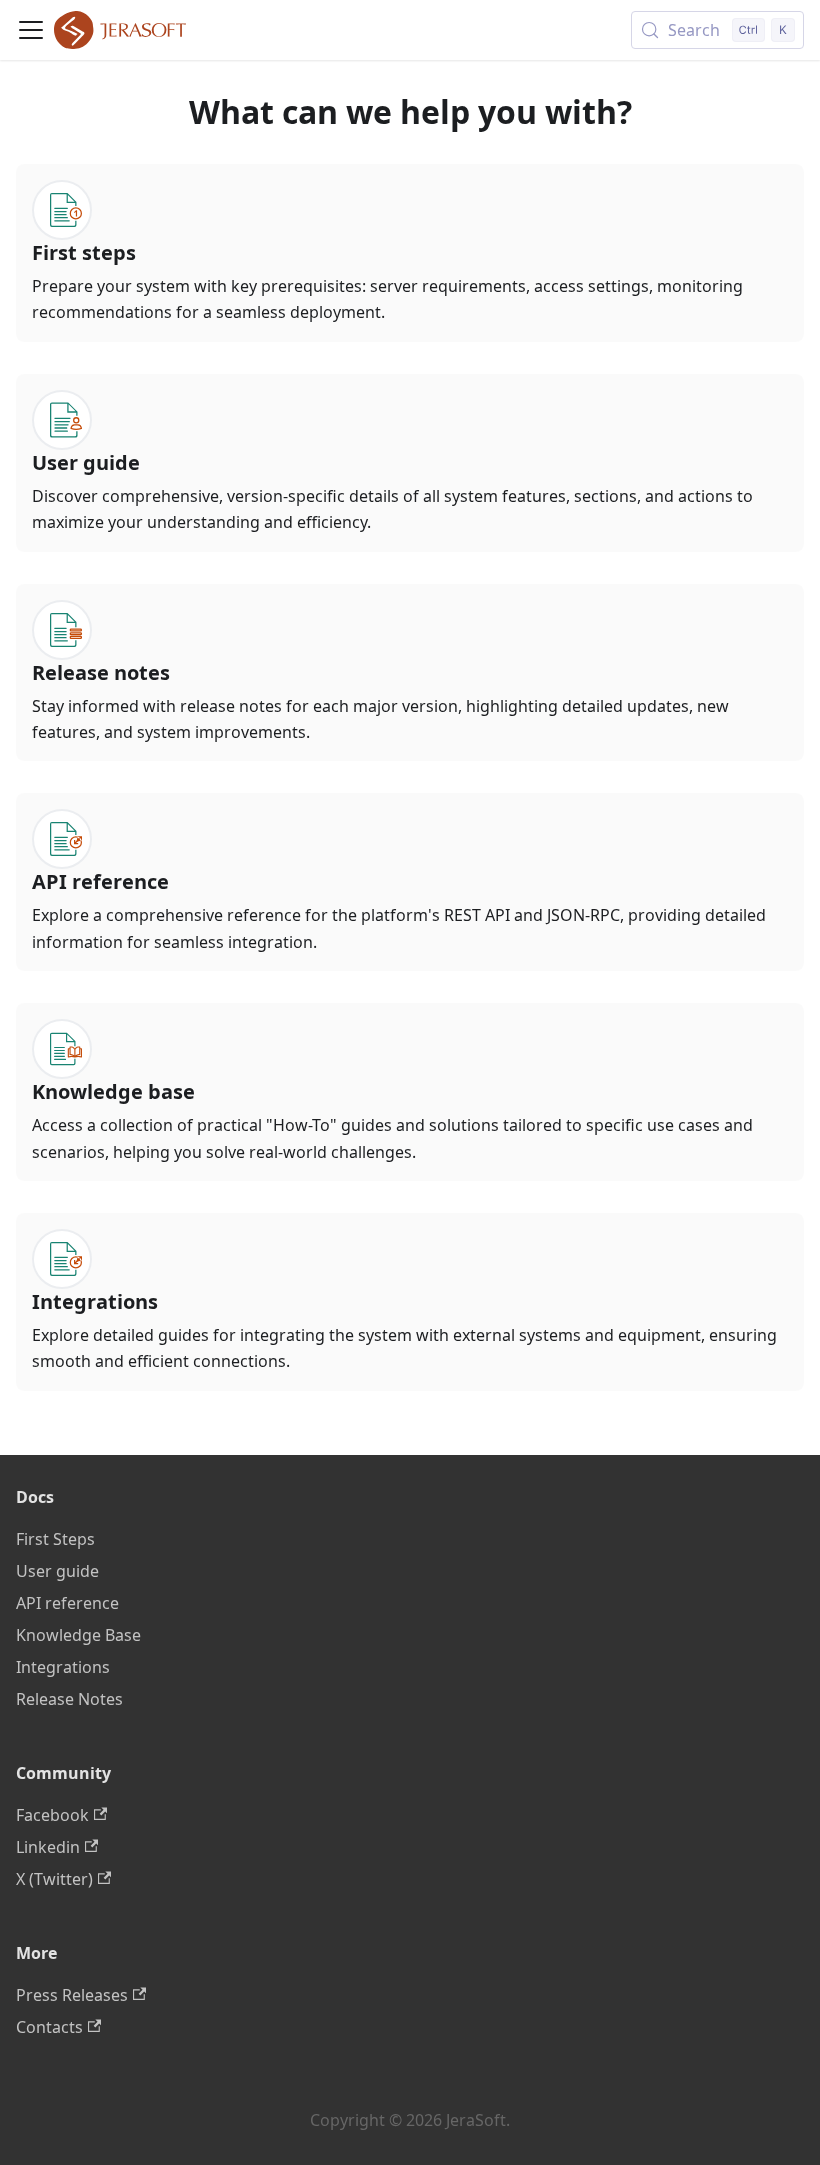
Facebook (52, 1815)
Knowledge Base (78, 1635)
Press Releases (72, 1995)
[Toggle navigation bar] (31, 30)
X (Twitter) (54, 1879)
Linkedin (48, 1847)
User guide (57, 1571)
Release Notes (69, 1699)
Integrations (63, 1667)
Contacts (49, 2027)
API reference (67, 1603)
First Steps (55, 1539)
